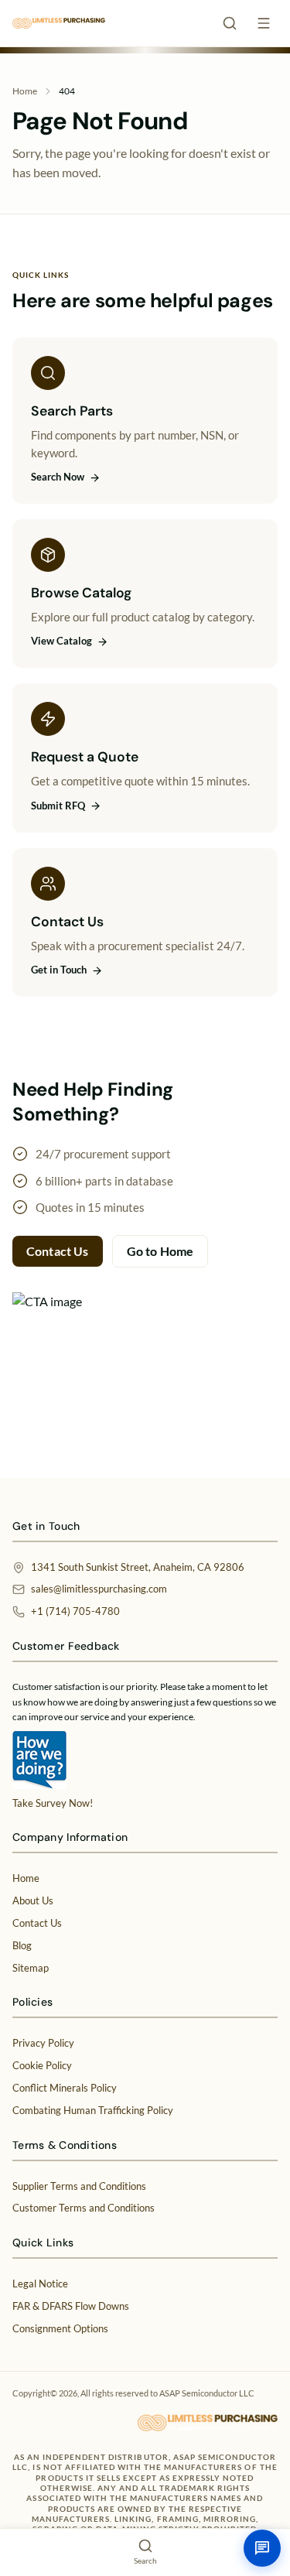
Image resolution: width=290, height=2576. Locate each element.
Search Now (58, 477)
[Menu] (264, 23)
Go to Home (160, 1251)
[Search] (230, 23)
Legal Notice (40, 2284)
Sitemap (31, 1968)
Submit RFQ (58, 806)
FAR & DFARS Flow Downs (71, 2306)
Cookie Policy (42, 2065)
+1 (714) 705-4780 (75, 1611)
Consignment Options (60, 2328)
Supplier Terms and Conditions (79, 2186)
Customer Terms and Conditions (84, 2208)
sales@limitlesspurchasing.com (99, 1589)
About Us (33, 1900)
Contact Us (58, 1251)
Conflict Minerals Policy (65, 2088)
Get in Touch (59, 970)
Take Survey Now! (53, 1803)
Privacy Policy (43, 2043)
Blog (22, 1945)
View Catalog (61, 641)
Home (25, 91)
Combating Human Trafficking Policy (93, 2110)
